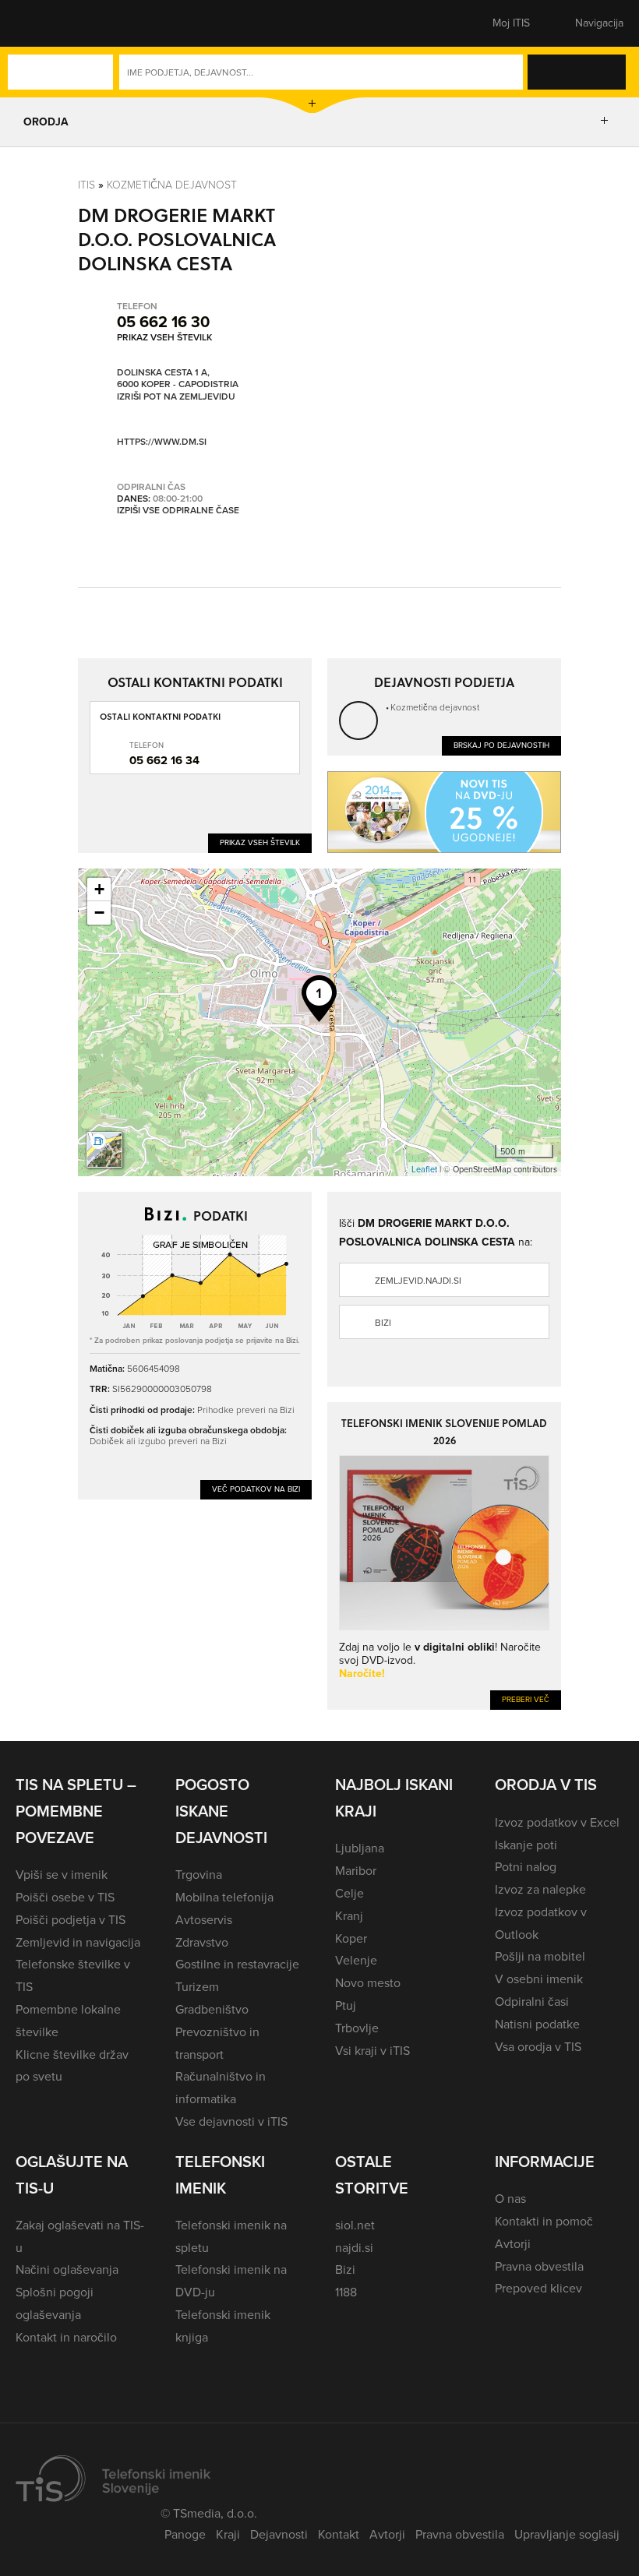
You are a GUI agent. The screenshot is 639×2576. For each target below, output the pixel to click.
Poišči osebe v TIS (65, 1897)
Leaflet (424, 1169)
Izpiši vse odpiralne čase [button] (178, 511)
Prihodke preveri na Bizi (246, 1410)
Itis (86, 184)
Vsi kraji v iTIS (372, 2051)
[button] (43, 23)
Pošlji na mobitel (540, 1956)
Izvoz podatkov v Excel (557, 1822)
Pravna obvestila (539, 2266)
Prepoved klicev (538, 2288)
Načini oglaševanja (67, 2269)
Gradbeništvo (212, 2009)
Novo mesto (368, 1983)
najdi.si (354, 2248)
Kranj (349, 1916)
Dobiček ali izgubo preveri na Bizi (158, 1441)
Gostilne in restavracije (237, 1964)
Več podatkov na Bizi (256, 1489)
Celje (350, 1893)
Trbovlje (357, 2028)
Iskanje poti (526, 1845)
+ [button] (99, 889)
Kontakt (339, 2534)
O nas (510, 2199)
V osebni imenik (539, 1979)
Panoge (185, 2534)
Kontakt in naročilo (66, 2337)
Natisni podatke (537, 2024)
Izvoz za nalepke (540, 1889)
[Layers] (104, 1150)
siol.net (355, 2225)
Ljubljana (360, 1848)
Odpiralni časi (532, 2002)
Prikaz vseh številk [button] (164, 337)
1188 (346, 2292)
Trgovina (199, 1875)
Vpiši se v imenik (62, 1875)
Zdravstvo (202, 1942)
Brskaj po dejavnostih (501, 745)
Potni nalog (526, 1867)
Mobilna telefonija (224, 1897)
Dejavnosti (279, 2534)
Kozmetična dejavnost (172, 184)
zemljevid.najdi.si (418, 1281)
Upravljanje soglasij (567, 2534)
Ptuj (346, 2005)
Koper (351, 1938)
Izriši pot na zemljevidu (176, 397)
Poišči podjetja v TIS (71, 1920)
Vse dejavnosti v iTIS (231, 2121)
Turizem (197, 1987)
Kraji (228, 2534)
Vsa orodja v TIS (538, 2047)
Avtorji (513, 2244)
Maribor (356, 1871)
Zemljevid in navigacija (78, 1942)
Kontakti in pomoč (544, 2221)
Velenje (356, 1960)
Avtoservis (204, 1920)
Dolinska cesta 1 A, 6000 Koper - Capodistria (178, 379)
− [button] (99, 913)
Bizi (383, 1323)
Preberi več (526, 1699)
